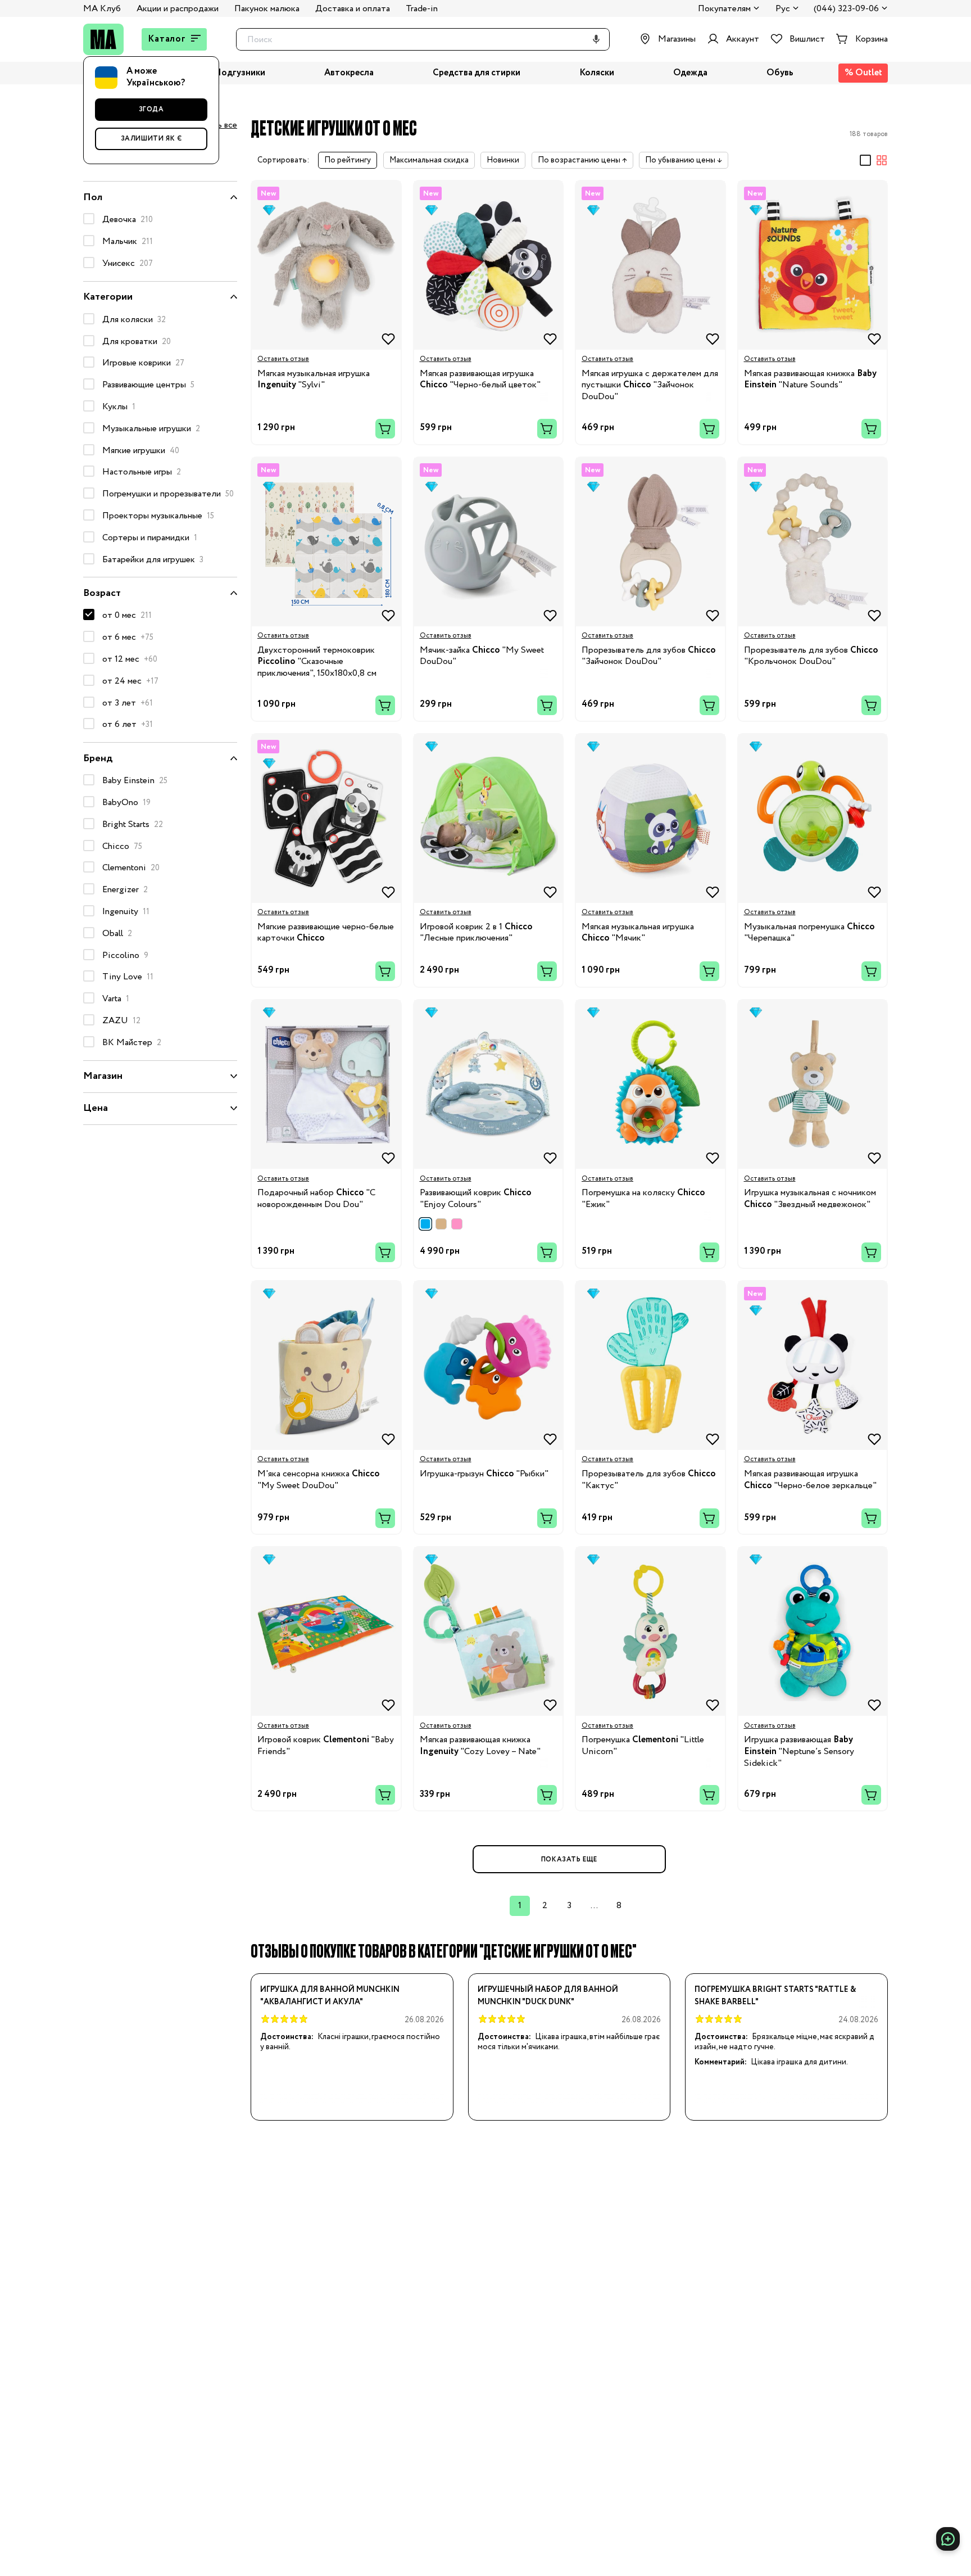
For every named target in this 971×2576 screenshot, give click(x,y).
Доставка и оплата (353, 9)
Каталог (167, 39)
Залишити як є (151, 139)
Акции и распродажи (178, 9)
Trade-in (422, 9)
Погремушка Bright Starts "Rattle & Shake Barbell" (775, 1996)
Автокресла (349, 73)
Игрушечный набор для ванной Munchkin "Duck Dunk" (548, 1996)
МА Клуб (102, 9)
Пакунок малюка (267, 9)
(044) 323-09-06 (846, 9)
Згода (151, 109)
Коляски (597, 73)
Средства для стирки (477, 73)
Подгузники (240, 73)
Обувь (780, 73)
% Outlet (863, 73)
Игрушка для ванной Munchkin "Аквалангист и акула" (330, 1996)
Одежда (690, 73)
